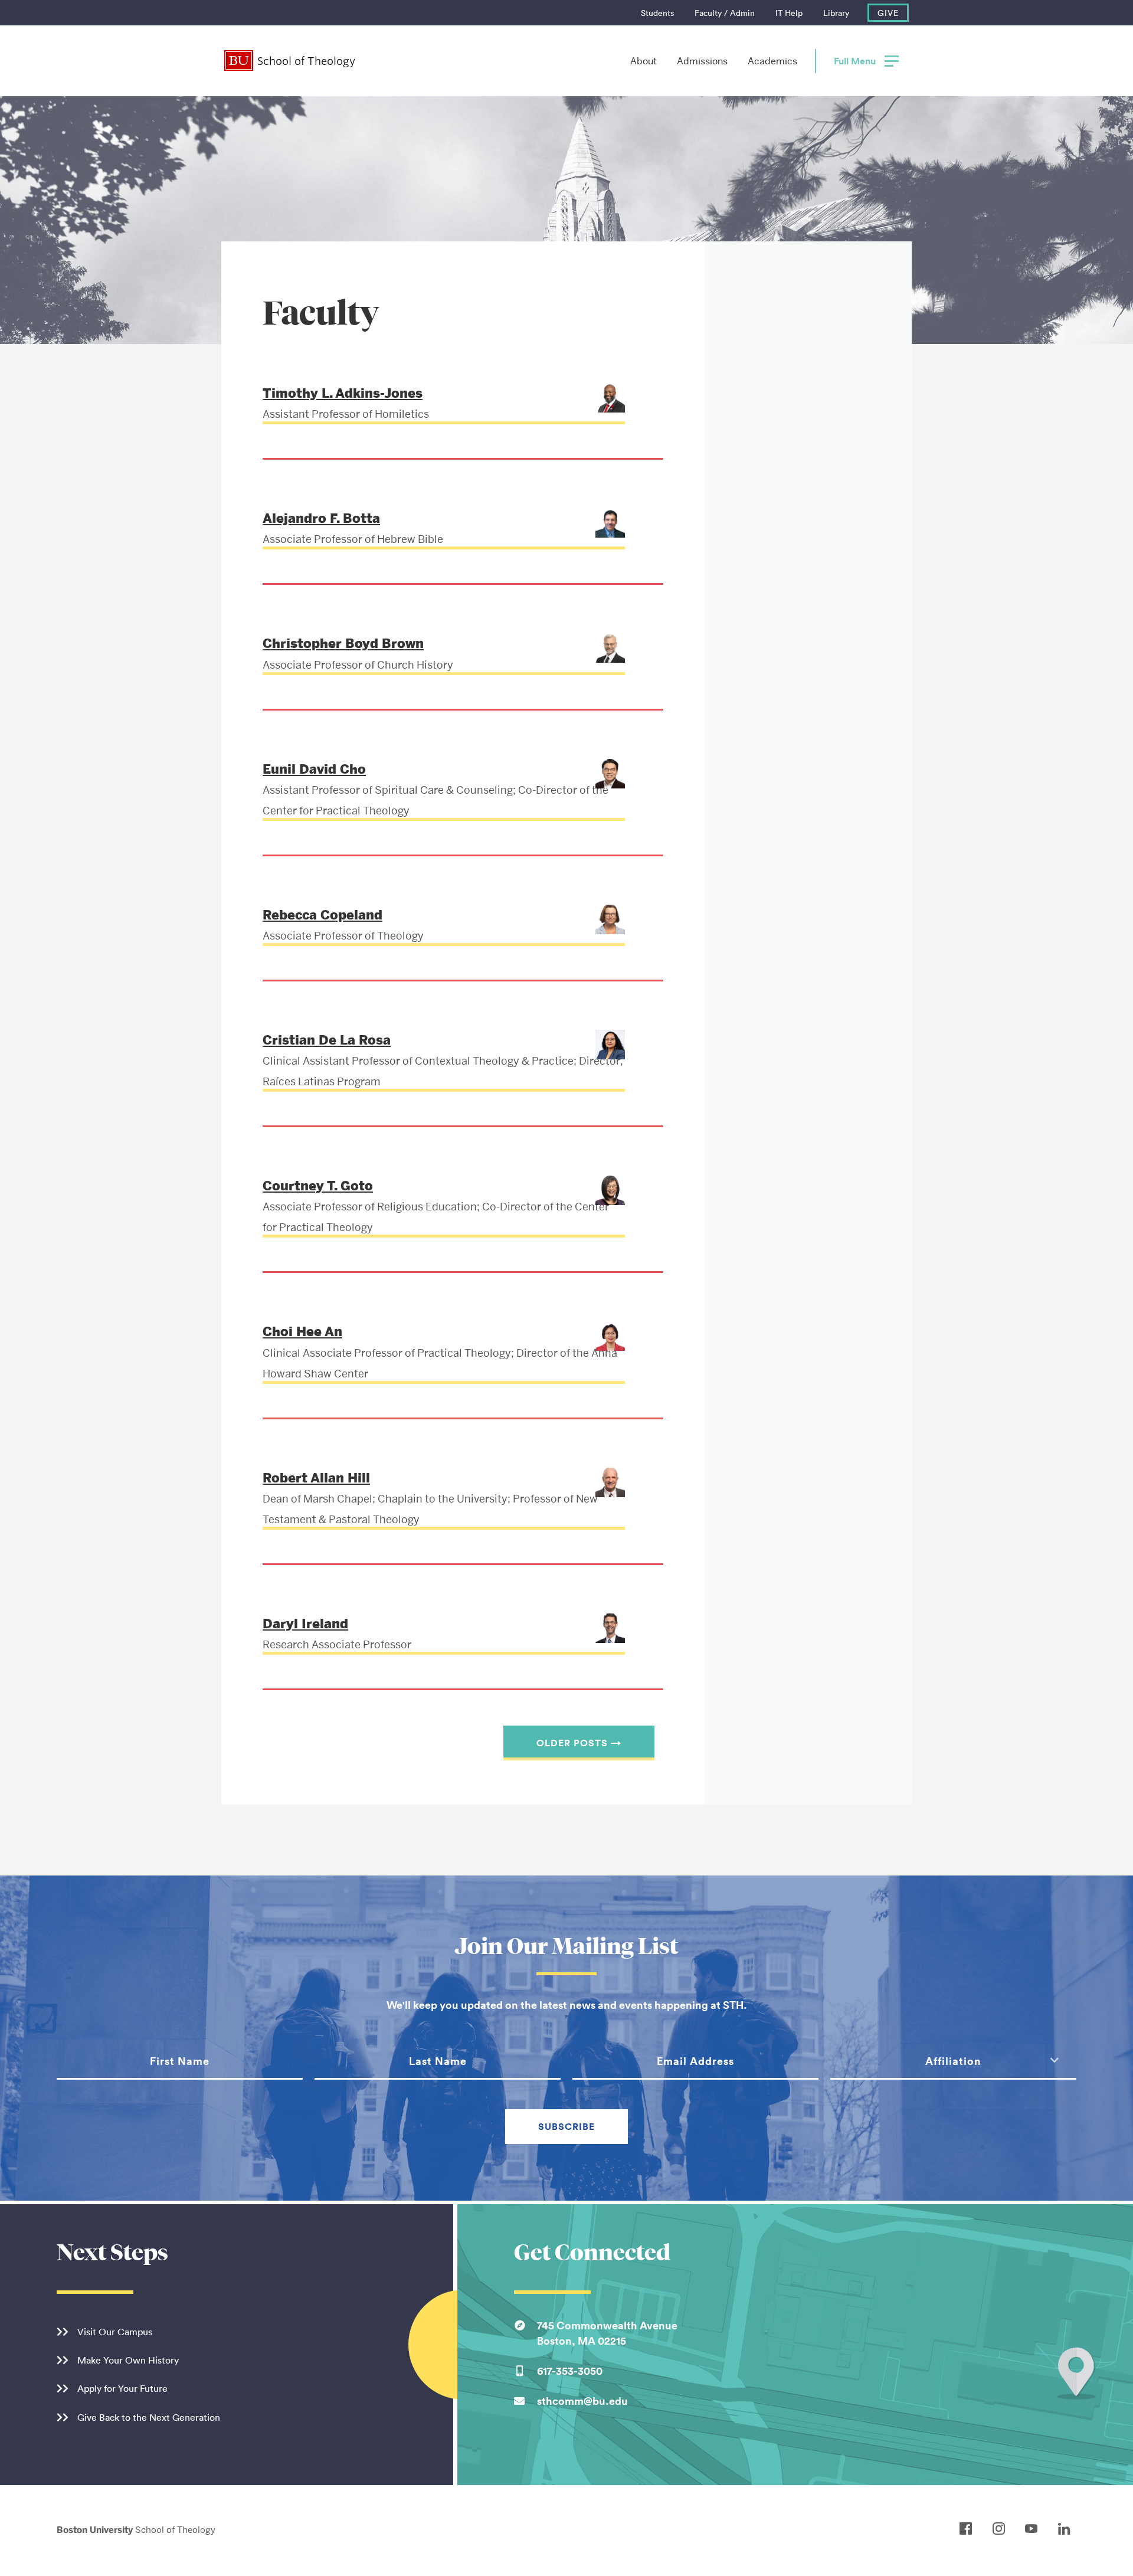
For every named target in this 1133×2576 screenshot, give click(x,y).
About (644, 61)
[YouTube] (1034, 2529)
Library (836, 13)
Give (888, 13)
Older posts (579, 1743)
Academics (772, 61)
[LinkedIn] (1067, 2529)
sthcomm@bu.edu (582, 2401)
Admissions (702, 61)
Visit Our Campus (115, 2332)
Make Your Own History (128, 2360)
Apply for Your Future (122, 2388)
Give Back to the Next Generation (149, 2417)
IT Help (789, 13)
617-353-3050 (570, 2371)
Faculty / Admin (725, 13)
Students (657, 13)
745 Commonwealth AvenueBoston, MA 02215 (607, 2333)
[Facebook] (969, 2529)
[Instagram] (1002, 2529)
